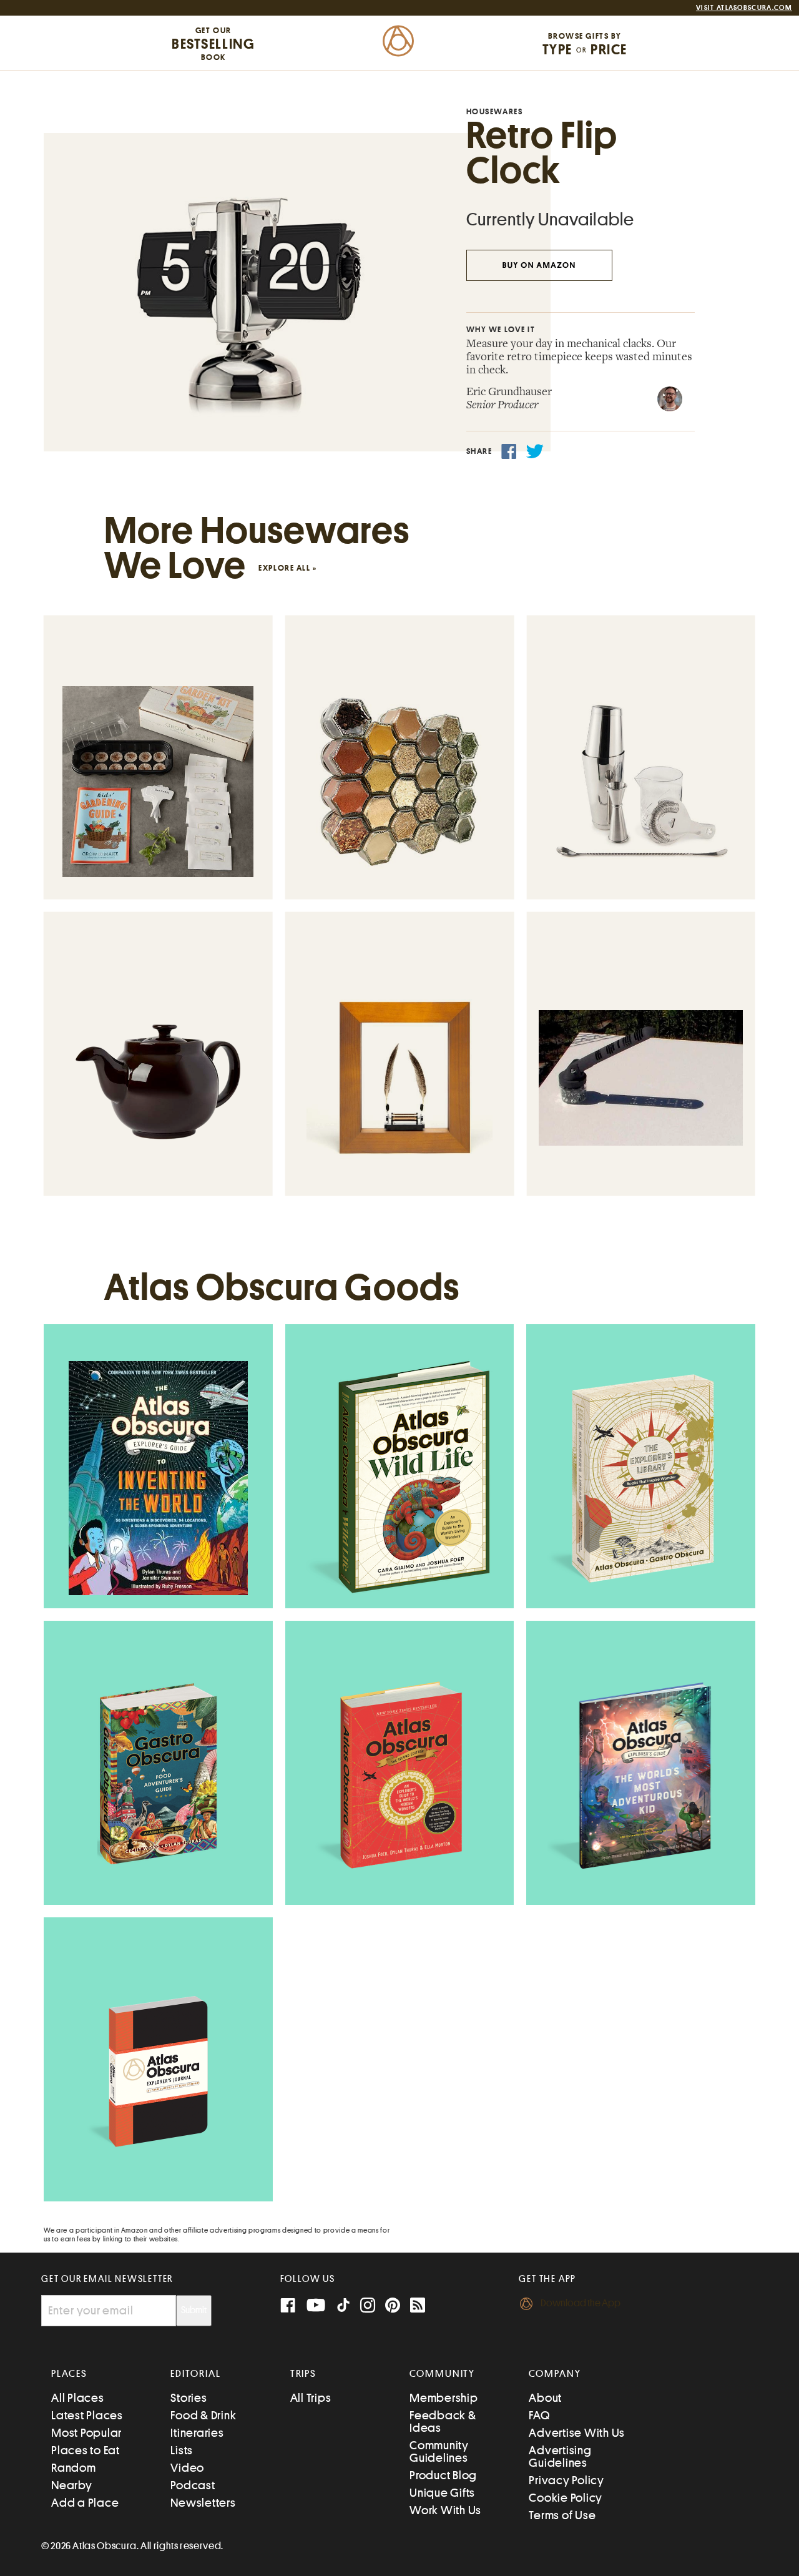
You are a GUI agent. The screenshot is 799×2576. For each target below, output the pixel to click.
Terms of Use (562, 2515)
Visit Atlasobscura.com (744, 8)
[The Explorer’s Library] (641, 1478)
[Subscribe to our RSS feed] (418, 2307)
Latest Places (87, 2415)
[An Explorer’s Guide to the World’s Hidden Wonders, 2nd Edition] (399, 1775)
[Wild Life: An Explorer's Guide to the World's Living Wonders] (399, 1478)
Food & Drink (203, 2415)
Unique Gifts (442, 2493)
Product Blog (443, 2475)
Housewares (495, 111)
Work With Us (445, 2510)
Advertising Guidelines (560, 2456)
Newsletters (203, 2503)
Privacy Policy (566, 2480)
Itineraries (197, 2433)
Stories (189, 2398)
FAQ (539, 2415)
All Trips (311, 2398)
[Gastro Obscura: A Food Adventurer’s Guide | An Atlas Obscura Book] (158, 1775)
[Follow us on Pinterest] (393, 2307)
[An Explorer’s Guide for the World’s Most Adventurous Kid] (641, 1775)
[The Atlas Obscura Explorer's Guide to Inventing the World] (158, 1478)
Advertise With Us (577, 2433)
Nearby (72, 2485)
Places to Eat (86, 2450)
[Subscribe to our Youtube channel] (316, 2307)
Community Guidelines (439, 2451)
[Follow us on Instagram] (368, 2307)
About (545, 2398)
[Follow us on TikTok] (343, 2308)
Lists (182, 2450)
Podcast (193, 2485)
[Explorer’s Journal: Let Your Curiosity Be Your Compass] (158, 2072)
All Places (78, 2398)
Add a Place (85, 2503)
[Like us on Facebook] (288, 2307)
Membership (444, 2398)
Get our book (213, 44)
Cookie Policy (566, 2498)
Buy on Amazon (539, 266)
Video (187, 2468)
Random (74, 2468)
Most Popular (86, 2433)
